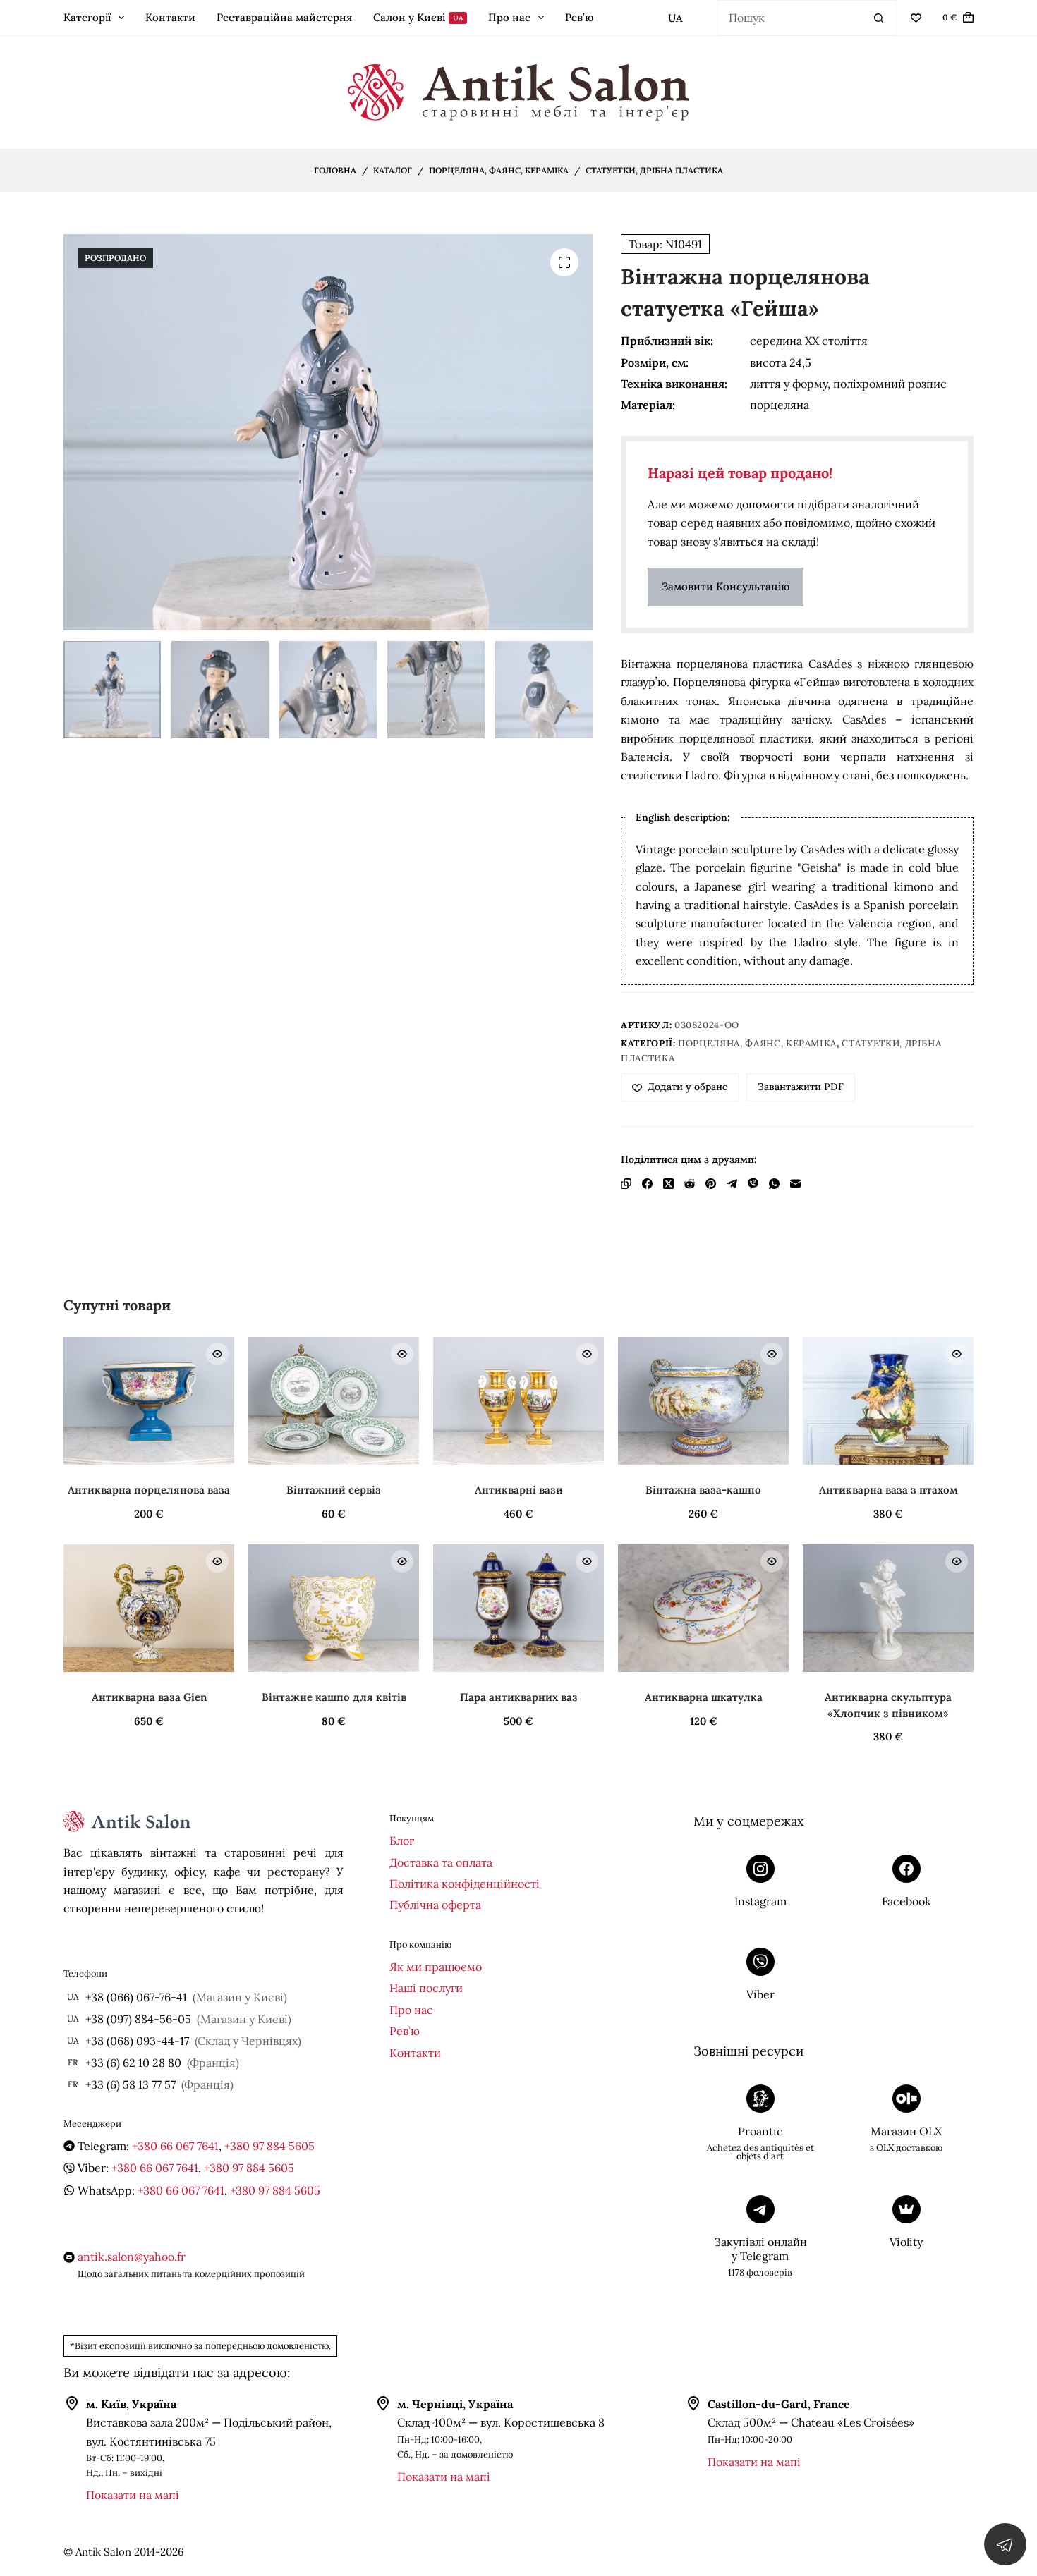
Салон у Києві (418, 17)
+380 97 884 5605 (269, 2146)
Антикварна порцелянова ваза (149, 1490)
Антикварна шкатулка (704, 1697)
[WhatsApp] (774, 1184)
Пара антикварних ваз (519, 1697)
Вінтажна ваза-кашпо (703, 1490)
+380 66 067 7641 (175, 2146)
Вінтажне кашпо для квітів (334, 1697)
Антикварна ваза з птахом (889, 1490)
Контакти (170, 17)
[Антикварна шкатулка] (703, 1609)
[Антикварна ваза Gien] (149, 1609)
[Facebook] (647, 1184)
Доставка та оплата (441, 1862)
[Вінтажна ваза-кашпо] (703, 1401)
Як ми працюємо (436, 1967)
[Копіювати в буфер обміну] (626, 1184)
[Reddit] (690, 1184)
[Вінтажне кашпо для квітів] (334, 1609)
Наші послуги (426, 1988)
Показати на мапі (133, 2495)
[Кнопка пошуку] (879, 18)
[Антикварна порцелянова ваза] (149, 1401)
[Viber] (753, 1184)
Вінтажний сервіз (334, 1490)
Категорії (87, 17)
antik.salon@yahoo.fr (132, 2257)
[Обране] (916, 18)
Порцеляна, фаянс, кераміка (757, 1043)
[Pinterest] (711, 1184)
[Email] (795, 1184)
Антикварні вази (519, 1490)
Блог (402, 1841)
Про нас (509, 17)
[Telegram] (732, 1184)
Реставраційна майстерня (284, 17)
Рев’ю (579, 17)
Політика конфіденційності (465, 1884)
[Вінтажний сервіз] (334, 1401)
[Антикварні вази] (518, 1401)
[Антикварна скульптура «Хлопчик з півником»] (888, 1609)
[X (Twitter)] (668, 1184)
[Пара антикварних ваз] (518, 1609)
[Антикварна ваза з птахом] (888, 1401)
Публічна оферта (435, 1905)
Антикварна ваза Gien (149, 1697)
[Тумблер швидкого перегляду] (217, 1354)
